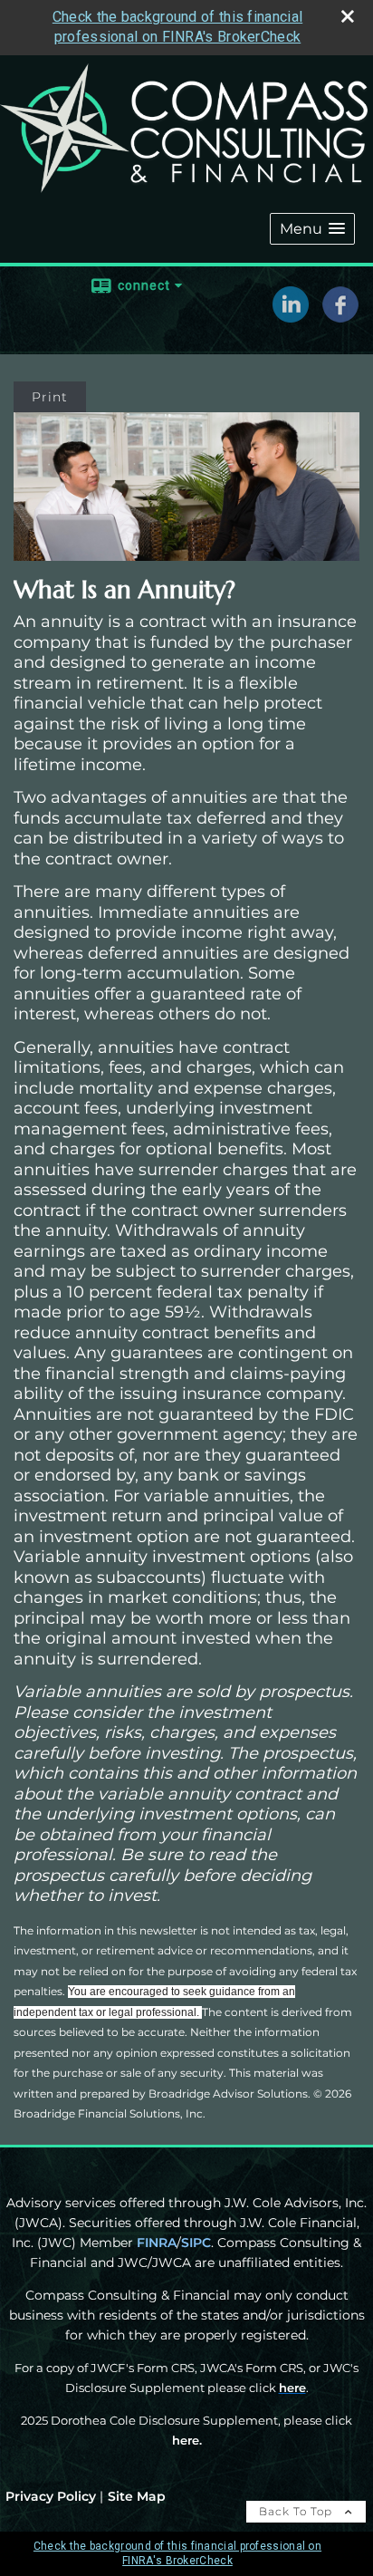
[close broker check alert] (348, 16)
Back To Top (297, 2511)
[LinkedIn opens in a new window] (291, 316)
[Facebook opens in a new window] (340, 316)
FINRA (157, 2243)
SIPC (196, 2243)
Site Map (137, 2496)
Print (50, 397)
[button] (312, 229)
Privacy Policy (51, 2496)
